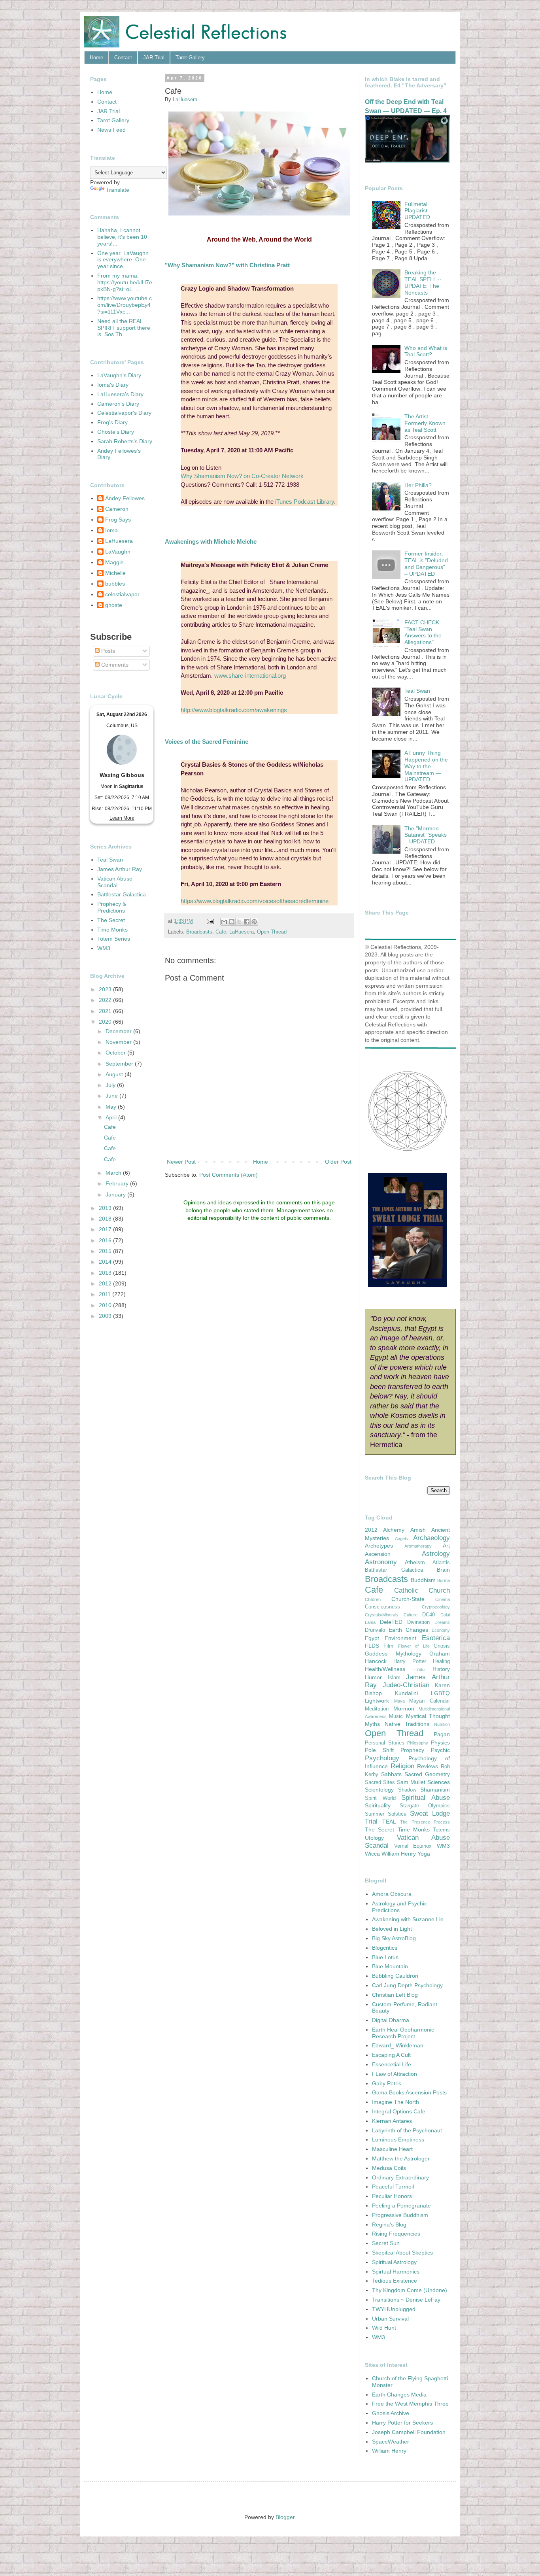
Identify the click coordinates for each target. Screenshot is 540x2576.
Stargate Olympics (425, 1806)
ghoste (114, 605)
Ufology (374, 1838)
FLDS (372, 1646)
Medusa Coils (389, 2168)
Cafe (221, 932)
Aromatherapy (418, 1546)
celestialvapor (122, 594)
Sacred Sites (380, 1782)
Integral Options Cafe (399, 2111)
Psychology (382, 1758)
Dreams (442, 1622)
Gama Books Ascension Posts (409, 2092)
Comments (114, 665)
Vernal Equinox (413, 1846)
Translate (118, 190)
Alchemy (394, 1530)
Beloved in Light (392, 1929)
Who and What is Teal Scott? (426, 351)
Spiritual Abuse (426, 1798)
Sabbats (391, 1774)
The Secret (111, 920)
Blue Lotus (385, 1957)
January (116, 1194)
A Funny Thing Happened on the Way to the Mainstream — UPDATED (426, 766)
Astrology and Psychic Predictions (399, 1907)
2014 (106, 1262)
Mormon (404, 1709)
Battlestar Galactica (122, 894)
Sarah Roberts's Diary (125, 441)
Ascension (378, 1554)
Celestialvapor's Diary (124, 413)
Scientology (379, 1790)
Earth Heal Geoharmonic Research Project (403, 2033)
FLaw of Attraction (395, 2074)
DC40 (429, 1615)
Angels (401, 1538)
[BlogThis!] (232, 922)
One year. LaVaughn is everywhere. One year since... (123, 260)
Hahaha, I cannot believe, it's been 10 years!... (122, 237)
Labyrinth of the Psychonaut (407, 2130)
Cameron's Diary (118, 404)
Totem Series (114, 939)
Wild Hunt (384, 2328)
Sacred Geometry (427, 1774)
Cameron (117, 509)
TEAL (389, 1822)
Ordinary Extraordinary (400, 2177)
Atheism (415, 1562)
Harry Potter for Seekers (402, 2423)
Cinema (443, 1599)
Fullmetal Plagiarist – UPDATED (418, 211)
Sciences (439, 1782)
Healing (441, 1661)
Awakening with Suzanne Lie (408, 1919)
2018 (106, 1219)
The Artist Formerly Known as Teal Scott (425, 423)
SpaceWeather (391, 2442)
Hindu (419, 1669)
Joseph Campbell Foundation (409, 2432)
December (119, 1031)
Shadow (407, 1790)
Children (373, 1599)
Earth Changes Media (399, 2395)
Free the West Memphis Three (410, 2404)
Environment (400, 1638)
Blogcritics (385, 1948)
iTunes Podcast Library (305, 502)
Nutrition (442, 1724)
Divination (418, 1622)
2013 (106, 1273)
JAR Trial (154, 58)
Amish (418, 1530)
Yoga (424, 1854)
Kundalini (406, 1693)
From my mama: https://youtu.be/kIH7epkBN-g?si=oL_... (125, 282)
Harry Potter (410, 1661)
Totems (441, 1830)
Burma (444, 1580)
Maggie (114, 562)
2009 (106, 1316)
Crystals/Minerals (382, 1615)
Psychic (440, 1750)
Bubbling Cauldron (395, 1976)
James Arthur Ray (120, 869)
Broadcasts (199, 932)
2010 (106, 1305)
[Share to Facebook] (247, 922)
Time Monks (112, 930)
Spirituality (378, 1805)
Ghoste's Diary (116, 432)
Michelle (115, 573)
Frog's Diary (112, 422)
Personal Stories (385, 1743)
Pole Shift (379, 1750)
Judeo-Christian (406, 1685)
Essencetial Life (392, 2064)
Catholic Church (422, 1590)
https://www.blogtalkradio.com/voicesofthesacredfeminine (255, 901)
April (112, 1117)
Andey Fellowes (125, 498)
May (112, 1107)
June (112, 1096)
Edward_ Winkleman (398, 2045)
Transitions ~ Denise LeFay (406, 2300)
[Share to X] (239, 922)
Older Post (338, 1162)
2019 (106, 1208)
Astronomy (381, 1562)
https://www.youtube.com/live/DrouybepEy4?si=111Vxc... (125, 305)
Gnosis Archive (391, 2413)
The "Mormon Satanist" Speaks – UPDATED (426, 835)
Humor (373, 1677)
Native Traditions (407, 1724)
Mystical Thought (428, 1716)
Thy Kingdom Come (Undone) (410, 2290)
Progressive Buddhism (400, 2215)
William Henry (399, 1854)
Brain (443, 1570)
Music (396, 1716)
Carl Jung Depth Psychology (407, 1985)
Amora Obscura (392, 1894)
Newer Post (181, 1162)
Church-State (408, 1599)
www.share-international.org (250, 676)
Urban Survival (390, 2319)
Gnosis (442, 1646)
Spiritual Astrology (394, 2262)
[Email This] (224, 922)
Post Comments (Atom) (228, 1175)
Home (96, 58)
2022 (106, 1000)
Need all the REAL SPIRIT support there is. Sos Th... (124, 328)
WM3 (104, 948)
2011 (106, 1294)
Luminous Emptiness (398, 2139)
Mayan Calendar (430, 1701)
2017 (106, 1229)
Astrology (436, 1554)
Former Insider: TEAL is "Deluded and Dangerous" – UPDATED (426, 563)
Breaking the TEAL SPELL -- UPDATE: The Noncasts (423, 282)
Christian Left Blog (395, 1995)
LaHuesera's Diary (120, 394)
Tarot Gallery (190, 58)
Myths (372, 1724)
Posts (107, 651)
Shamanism (435, 1790)
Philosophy (418, 1743)
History (441, 1669)
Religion (402, 1766)
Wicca (372, 1854)
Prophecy (412, 1750)
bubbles (115, 584)
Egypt (372, 1638)
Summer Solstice (386, 1814)
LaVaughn (118, 552)
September (120, 1064)
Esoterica (436, 1638)
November (119, 1042)
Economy (441, 1630)
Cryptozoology (436, 1607)
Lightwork (377, 1701)
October (116, 1053)
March (114, 1173)
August (115, 1074)
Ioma (111, 530)
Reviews (428, 1766)
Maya (399, 1701)
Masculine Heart (392, 2149)
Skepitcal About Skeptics (402, 2253)
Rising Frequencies (396, 2234)
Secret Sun (386, 2243)
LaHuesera (242, 932)
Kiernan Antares (392, 2121)
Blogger (285, 2517)
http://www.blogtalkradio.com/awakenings (234, 710)
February (118, 1183)
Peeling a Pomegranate (401, 2206)
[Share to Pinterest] (254, 922)
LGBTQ (440, 1693)
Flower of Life (414, 1646)
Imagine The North (396, 2102)
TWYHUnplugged (394, 2309)
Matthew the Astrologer (401, 2158)
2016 (106, 1240)
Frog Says (118, 520)
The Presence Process (425, 1822)
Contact (123, 58)
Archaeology (431, 1538)
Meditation (377, 1709)
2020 (106, 1022)
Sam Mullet (411, 1782)
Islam (394, 1678)
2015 (106, 1251)
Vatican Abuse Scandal (115, 882)
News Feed (111, 130)
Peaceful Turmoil (393, 2187)
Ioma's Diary (113, 385)
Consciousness (382, 1607)
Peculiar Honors (392, 2196)
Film (388, 1646)
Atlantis (441, 1563)
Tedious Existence (395, 2281)
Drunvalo (375, 1630)
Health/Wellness (385, 1669)
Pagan (442, 1734)
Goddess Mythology (393, 1654)
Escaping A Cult (391, 2055)
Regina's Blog (389, 2224)
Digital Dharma (391, 2020)
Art (446, 1546)
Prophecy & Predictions (112, 907)
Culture (411, 1615)
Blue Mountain (390, 1966)
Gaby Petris (387, 2083)
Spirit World (380, 1798)
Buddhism (423, 1580)
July (111, 1085)
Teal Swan (110, 860)
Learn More (122, 818)
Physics (440, 1743)
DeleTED (391, 1622)
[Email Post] (210, 921)
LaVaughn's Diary (119, 375)
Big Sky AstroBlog (394, 1938)
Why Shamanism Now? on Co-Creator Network (242, 476)
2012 (106, 1283)
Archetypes (379, 1546)
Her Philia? (418, 485)
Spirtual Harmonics (396, 2272)
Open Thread (272, 932)
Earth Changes (408, 1630)
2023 (106, 989)
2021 (106, 1011)
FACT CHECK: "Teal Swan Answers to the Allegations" (423, 632)
